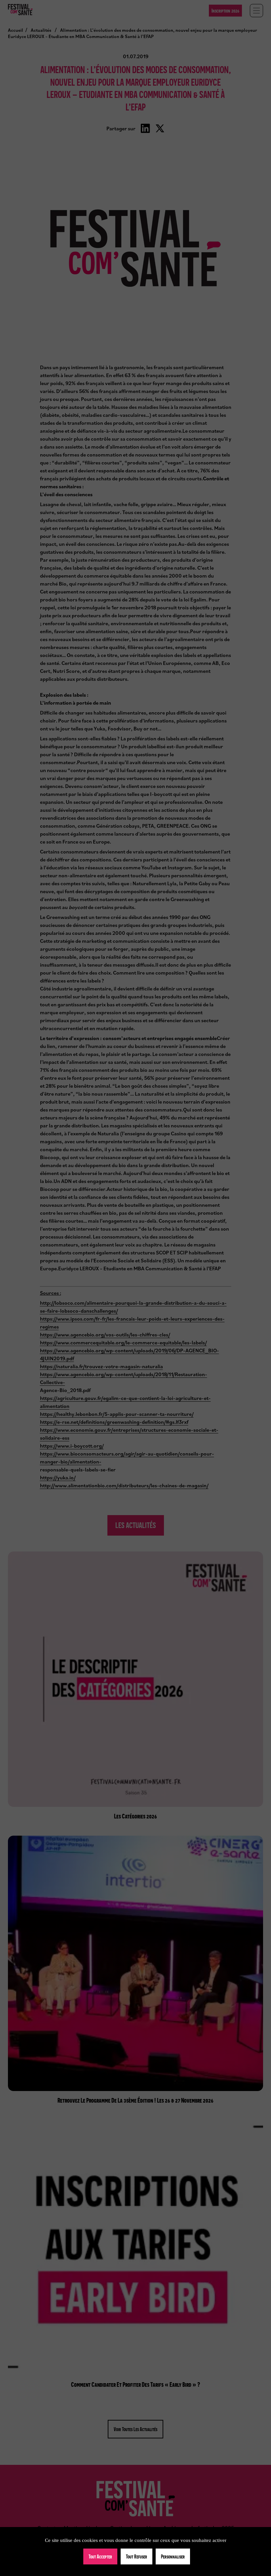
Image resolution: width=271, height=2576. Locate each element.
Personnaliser (173, 2556)
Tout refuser (136, 2556)
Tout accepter (100, 2556)
